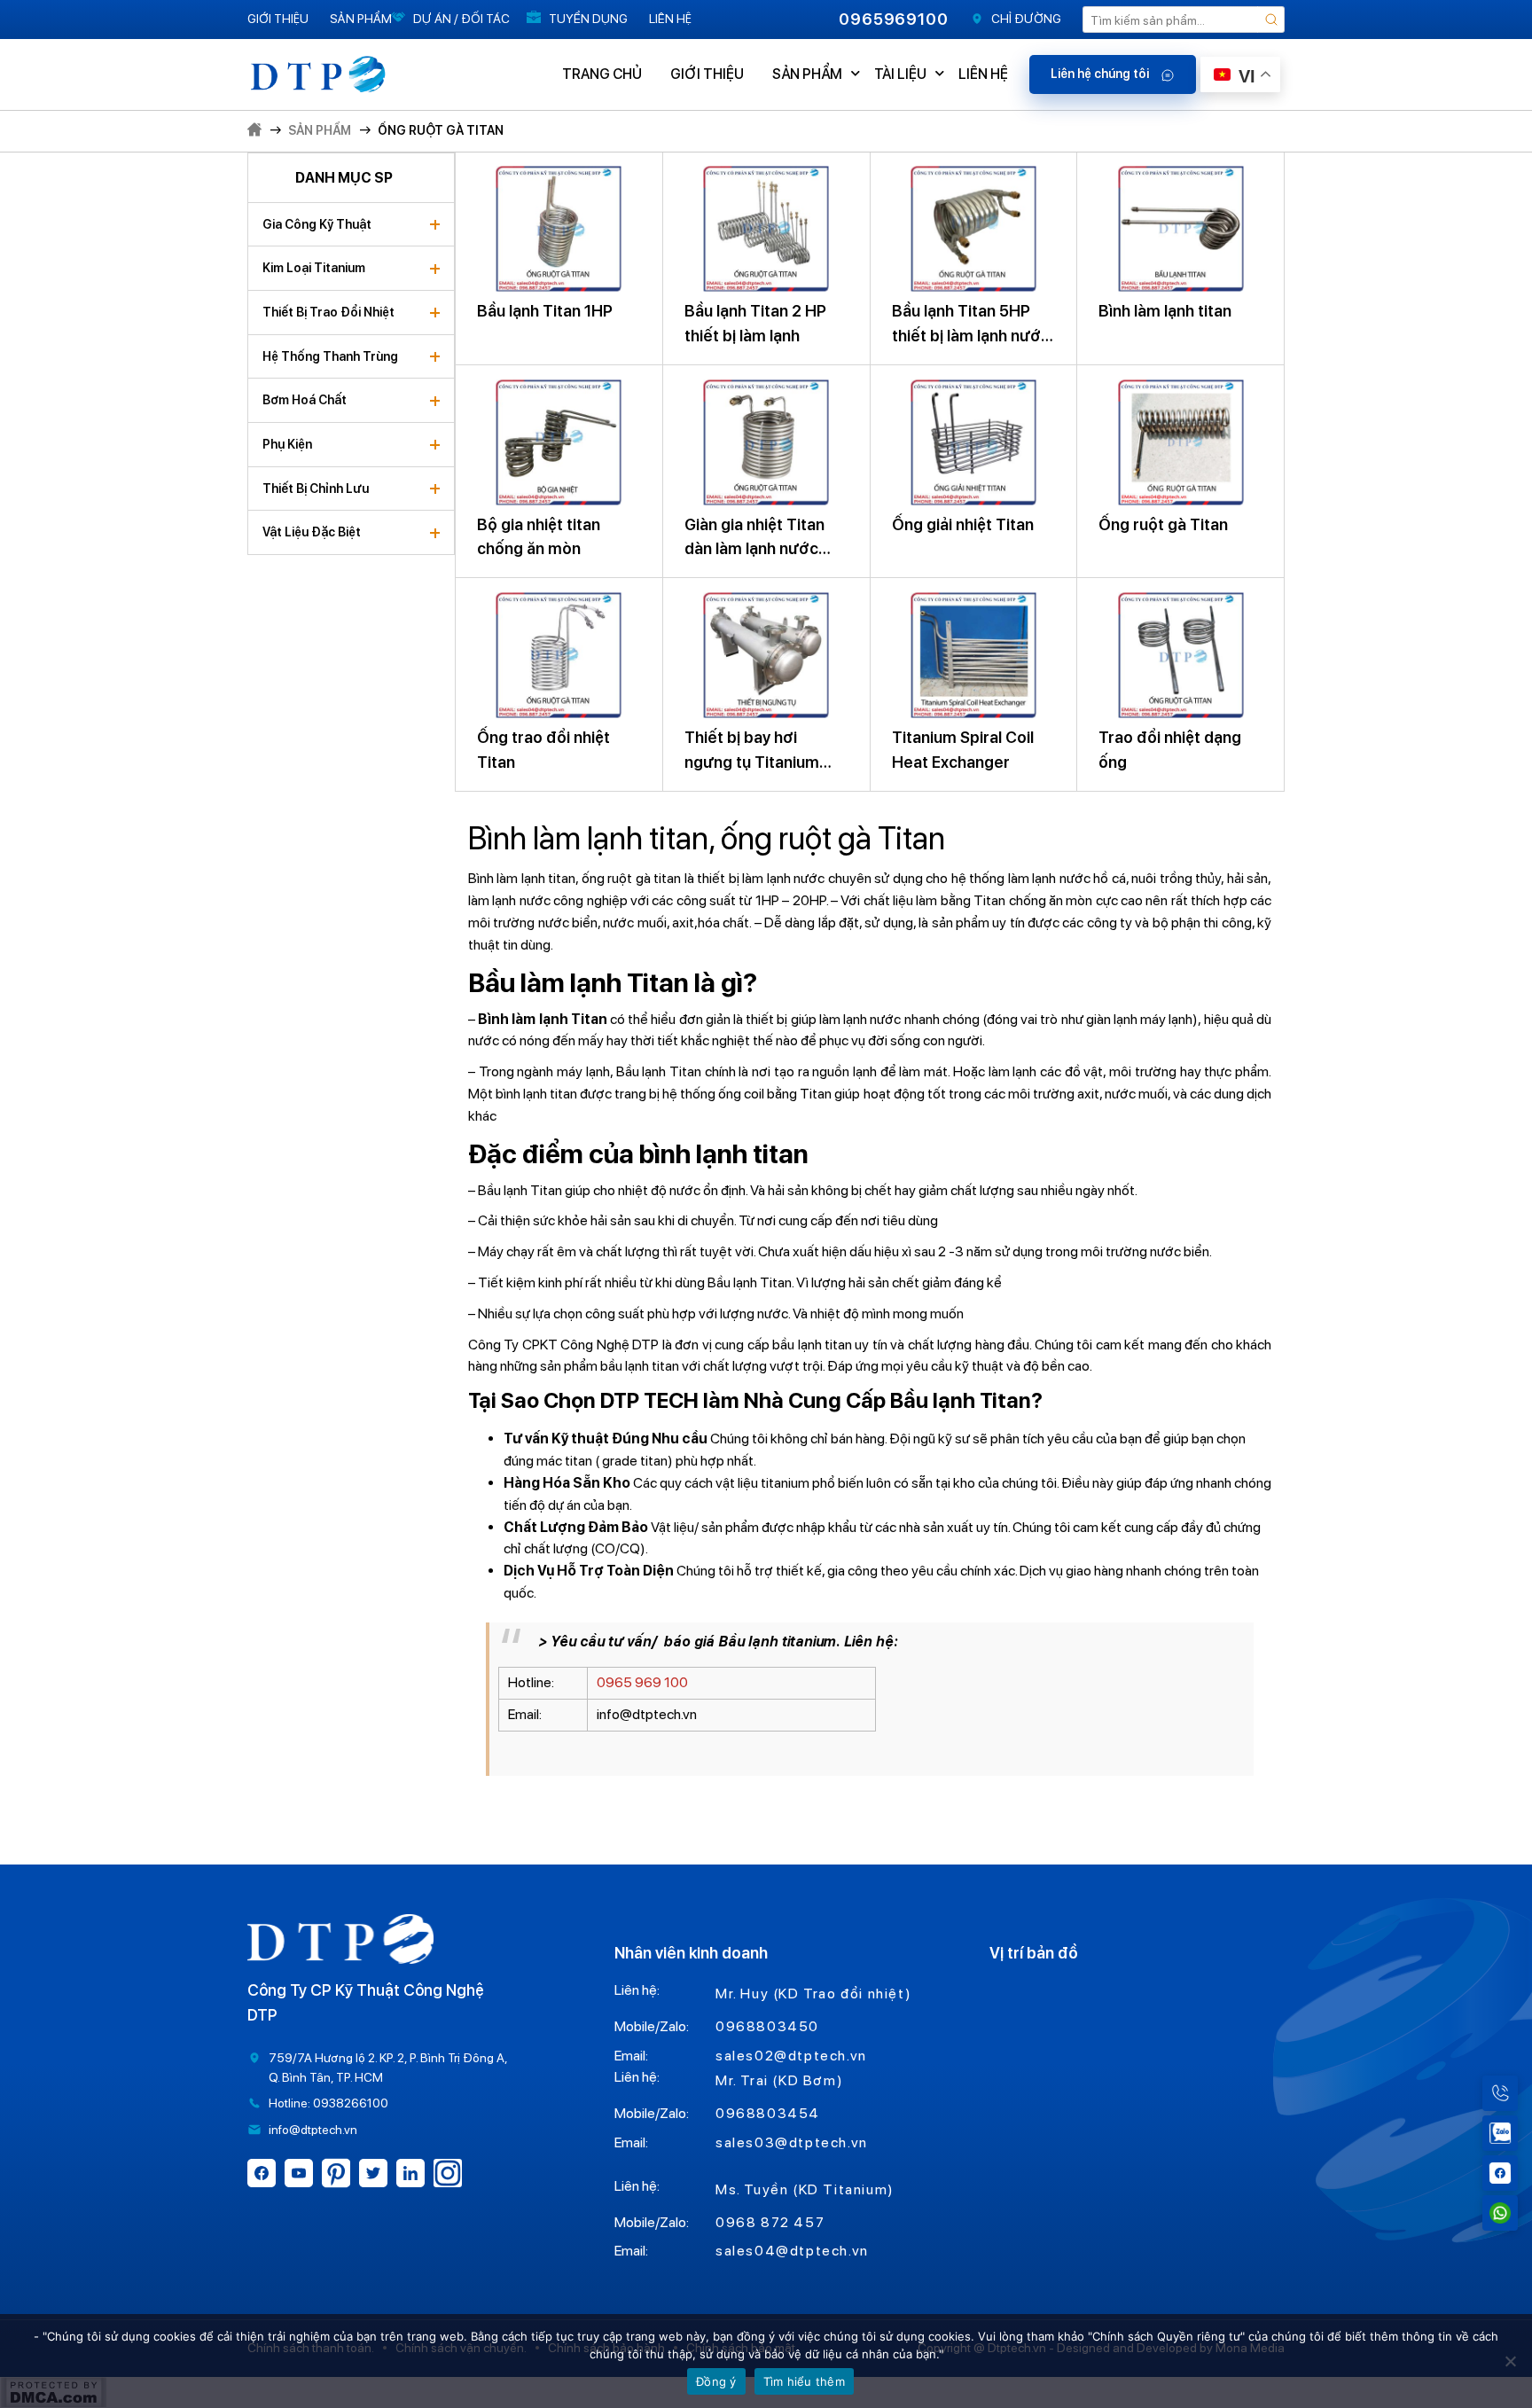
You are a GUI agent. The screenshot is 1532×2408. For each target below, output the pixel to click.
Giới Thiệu (278, 19)
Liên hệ (670, 19)
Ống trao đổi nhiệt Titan (543, 750)
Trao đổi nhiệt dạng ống (1170, 750)
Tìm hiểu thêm (804, 2381)
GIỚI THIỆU (707, 74)
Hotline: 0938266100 (328, 2103)
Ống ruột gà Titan (441, 130)
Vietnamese (1258, 239)
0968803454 (768, 2113)
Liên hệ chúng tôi (1101, 74)
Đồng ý (716, 2381)
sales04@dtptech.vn (792, 2251)
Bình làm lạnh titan (1165, 311)
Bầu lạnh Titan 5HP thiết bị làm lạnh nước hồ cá (971, 325)
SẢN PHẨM (807, 74)
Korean (1257, 189)
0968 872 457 (770, 2222)
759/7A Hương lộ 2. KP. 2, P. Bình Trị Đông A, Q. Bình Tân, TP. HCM (388, 2068)
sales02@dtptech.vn (791, 2056)
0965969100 (894, 19)
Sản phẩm (361, 19)
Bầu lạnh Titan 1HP (545, 311)
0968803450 (767, 2026)
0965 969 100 (642, 1682)
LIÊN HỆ (983, 74)
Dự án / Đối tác (461, 19)
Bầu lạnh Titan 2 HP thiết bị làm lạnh (755, 323)
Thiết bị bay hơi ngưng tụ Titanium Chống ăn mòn (752, 751)
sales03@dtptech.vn (792, 2142)
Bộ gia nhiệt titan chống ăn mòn (539, 537)
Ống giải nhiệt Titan (963, 524)
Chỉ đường (1026, 19)
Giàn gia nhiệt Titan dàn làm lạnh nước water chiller (754, 539)
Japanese (1258, 140)
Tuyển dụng (588, 19)
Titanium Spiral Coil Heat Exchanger (963, 750)
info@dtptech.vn (313, 2130)
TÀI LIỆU (900, 74)
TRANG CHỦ (602, 74)
